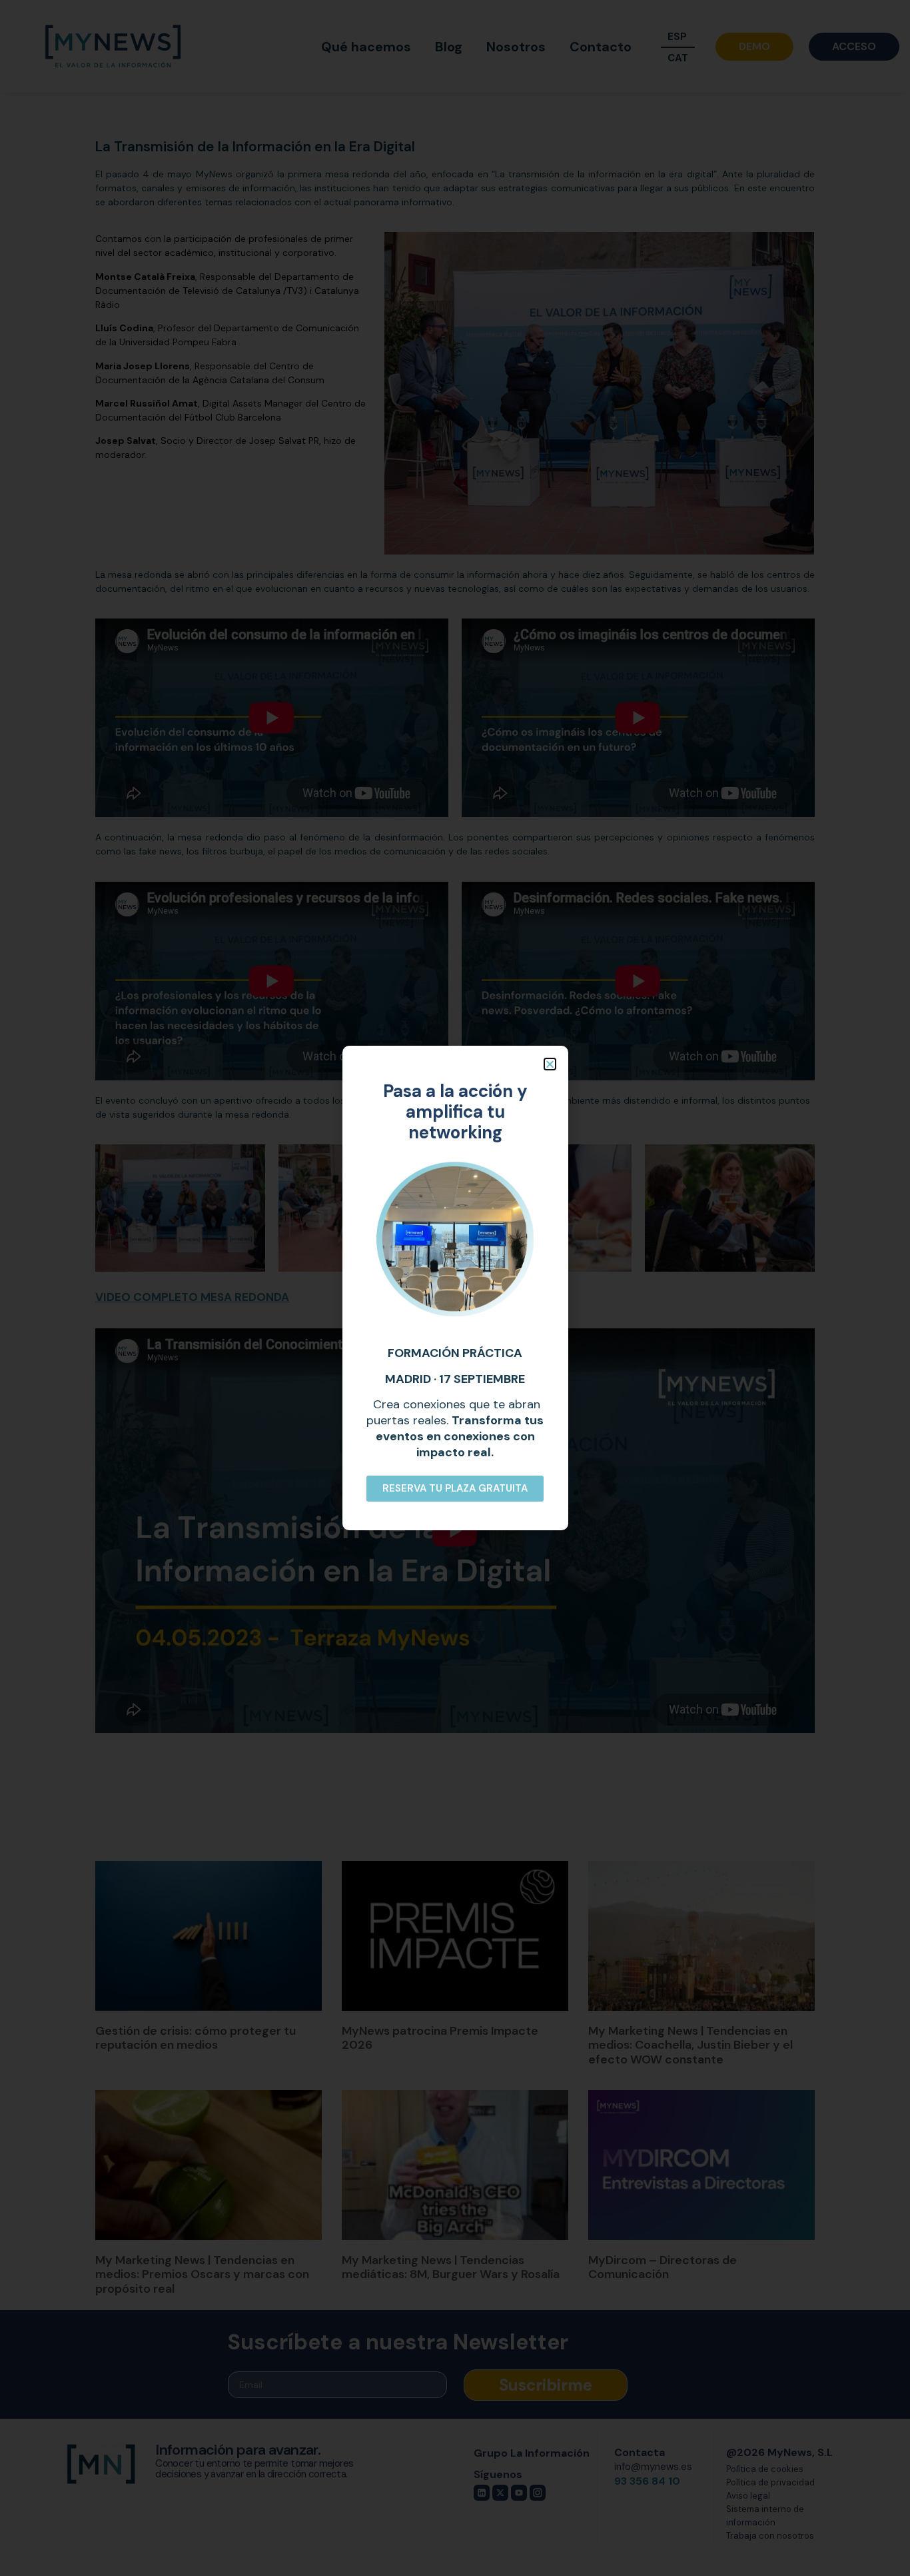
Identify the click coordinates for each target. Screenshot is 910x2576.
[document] (455, 1288)
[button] (550, 1064)
